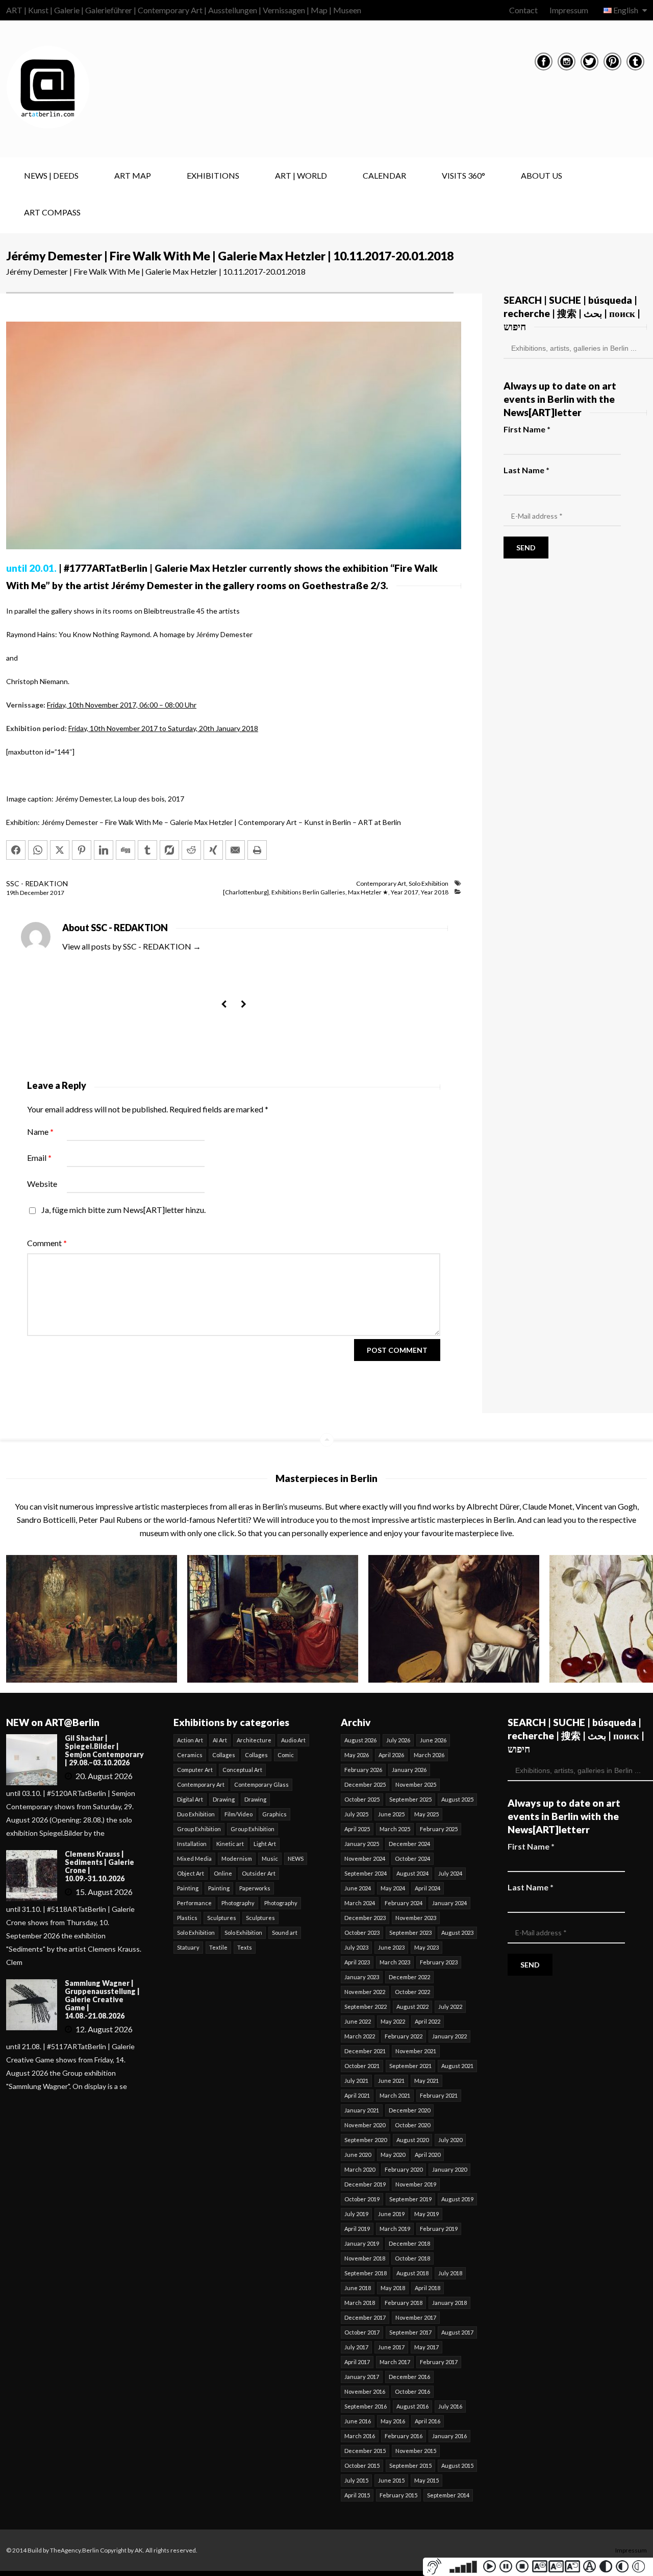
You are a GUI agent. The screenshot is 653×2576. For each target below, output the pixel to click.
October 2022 (412, 1992)
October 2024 (412, 1858)
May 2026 (357, 1755)
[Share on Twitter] (60, 850)
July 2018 (450, 2273)
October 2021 (362, 2066)
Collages (224, 1755)
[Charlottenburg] (246, 892)
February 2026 (363, 1770)
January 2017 (362, 2377)
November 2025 (416, 1784)
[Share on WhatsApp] (38, 850)
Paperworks (255, 1888)
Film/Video (238, 1814)
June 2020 (358, 2155)
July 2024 (450, 1873)
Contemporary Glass (261, 1784)
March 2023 (395, 1962)
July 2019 (356, 2214)
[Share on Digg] (125, 850)
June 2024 (358, 1888)
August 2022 (412, 2007)
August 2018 (412, 2273)
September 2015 (410, 2465)
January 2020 (449, 2169)
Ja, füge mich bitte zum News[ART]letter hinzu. (123, 1210)
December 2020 (409, 2110)
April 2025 (357, 1829)
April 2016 (428, 2421)
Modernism (237, 1858)
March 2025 (395, 1829)
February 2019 (439, 2229)
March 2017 (395, 2362)
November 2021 (416, 2051)
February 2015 (398, 2495)
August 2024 (412, 1873)
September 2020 (366, 2140)
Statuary (188, 1947)
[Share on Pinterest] (82, 850)
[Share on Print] (257, 850)
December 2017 (365, 2317)
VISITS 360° (463, 175)
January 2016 (449, 2436)
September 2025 (410, 1799)
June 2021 (391, 2081)
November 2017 (416, 2317)
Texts (245, 1947)
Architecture (254, 1740)
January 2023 (362, 1977)
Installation (192, 1844)
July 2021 (356, 2081)
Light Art (265, 1844)
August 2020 (412, 2140)
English (626, 10)
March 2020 (360, 2169)
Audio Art (293, 1740)
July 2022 (450, 2007)
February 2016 (404, 2436)
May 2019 (426, 2214)
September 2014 (448, 2495)
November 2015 (416, 2451)
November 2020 (365, 2125)
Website (42, 1184)
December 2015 (365, 2451)
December (35, 893)
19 (12, 893)
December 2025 (365, 1784)
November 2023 (416, 1918)
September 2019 (410, 2199)
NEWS (296, 1858)
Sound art (285, 1933)
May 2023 (426, 1947)
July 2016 (450, 2406)
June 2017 (391, 2347)
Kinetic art (230, 1844)
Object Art (191, 1873)
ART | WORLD (301, 175)
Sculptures (222, 1918)
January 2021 (362, 2110)
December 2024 (409, 1844)
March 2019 (395, 2229)
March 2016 (360, 2436)
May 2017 (426, 2347)
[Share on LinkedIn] (104, 850)
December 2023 (365, 1918)
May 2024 (393, 1888)
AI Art (220, 1740)
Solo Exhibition (429, 883)
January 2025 (362, 1844)
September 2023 (410, 1933)
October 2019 (362, 2199)
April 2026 (391, 1755)
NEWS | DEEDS (51, 175)
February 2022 (404, 2036)
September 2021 (410, 2066)
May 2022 (393, 2021)
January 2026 (409, 1770)
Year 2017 (405, 892)
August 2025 (457, 1799)
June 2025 (391, 1814)
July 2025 (356, 1814)
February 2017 (439, 2362)
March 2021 (395, 2095)
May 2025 (426, 1814)
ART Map (133, 175)
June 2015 (391, 2480)
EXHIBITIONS (213, 175)
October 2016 (412, 2391)
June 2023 (391, 1947)
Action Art (190, 1740)
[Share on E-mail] (235, 850)
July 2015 (356, 2480)
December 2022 (409, 1977)
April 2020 (428, 2155)
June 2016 (358, 2421)
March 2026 (429, 1755)
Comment (47, 1243)
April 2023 (357, 1962)
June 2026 (433, 1740)
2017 (57, 893)
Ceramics (190, 1755)
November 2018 (365, 2258)
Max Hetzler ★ (368, 892)
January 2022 (449, 2036)
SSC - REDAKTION (37, 883)
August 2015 (457, 2465)
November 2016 (365, 2391)
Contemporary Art (381, 883)
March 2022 (360, 2036)
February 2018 (404, 2303)
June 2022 (358, 2021)
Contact (523, 10)
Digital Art (190, 1799)
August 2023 (457, 1933)
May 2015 (426, 2480)
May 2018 (393, 2288)
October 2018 (412, 2258)
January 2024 (449, 1903)
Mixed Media (194, 1858)
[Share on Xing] (213, 850)
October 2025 (362, 1799)
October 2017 (362, 2332)
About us (542, 175)
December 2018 (409, 2243)
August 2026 (360, 1740)
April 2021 (357, 2095)
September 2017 (410, 2332)
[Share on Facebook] (16, 850)
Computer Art (195, 1770)
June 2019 (391, 2214)
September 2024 (366, 1873)
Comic (286, 1755)
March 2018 (360, 2303)
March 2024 (360, 1903)
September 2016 (366, 2406)
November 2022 (365, 1992)
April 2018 (428, 2288)
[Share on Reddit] (191, 850)
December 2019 (365, 2184)
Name (40, 1132)
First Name (527, 429)
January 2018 (449, 2303)
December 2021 (365, 2051)
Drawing (224, 1799)
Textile (218, 1947)
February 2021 (439, 2095)
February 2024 (404, 1903)
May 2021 (426, 2081)
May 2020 (393, 2155)
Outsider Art (259, 1873)
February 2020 (404, 2169)
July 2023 (356, 1947)
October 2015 (362, 2465)
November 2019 (416, 2184)
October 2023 (362, 1933)
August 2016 (412, 2406)
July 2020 (450, 2140)
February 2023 (439, 1962)
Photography (238, 1903)
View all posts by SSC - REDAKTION (132, 946)
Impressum (569, 10)
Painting (188, 1888)
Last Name (526, 470)
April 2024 (428, 1888)
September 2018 (366, 2273)
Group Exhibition (199, 1829)
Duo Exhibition (196, 1814)
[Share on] (169, 850)
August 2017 (457, 2332)
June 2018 (358, 2288)
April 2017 (357, 2362)
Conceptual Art (242, 1770)
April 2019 (357, 2229)
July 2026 (398, 1740)
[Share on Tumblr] (147, 850)
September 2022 (366, 2007)
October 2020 (412, 2125)
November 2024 (365, 1858)
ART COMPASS (52, 212)
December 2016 (409, 2377)
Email (39, 1158)
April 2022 (428, 2021)
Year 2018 (435, 892)
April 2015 (357, 2495)
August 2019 (457, 2199)
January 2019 (362, 2243)
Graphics (274, 1814)
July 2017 (356, 2347)
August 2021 (457, 2066)
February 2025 (439, 1829)
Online (223, 1873)
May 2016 (393, 2421)
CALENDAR (384, 175)
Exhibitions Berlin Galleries (308, 892)
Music (270, 1858)
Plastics (187, 1918)
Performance (194, 1903)
